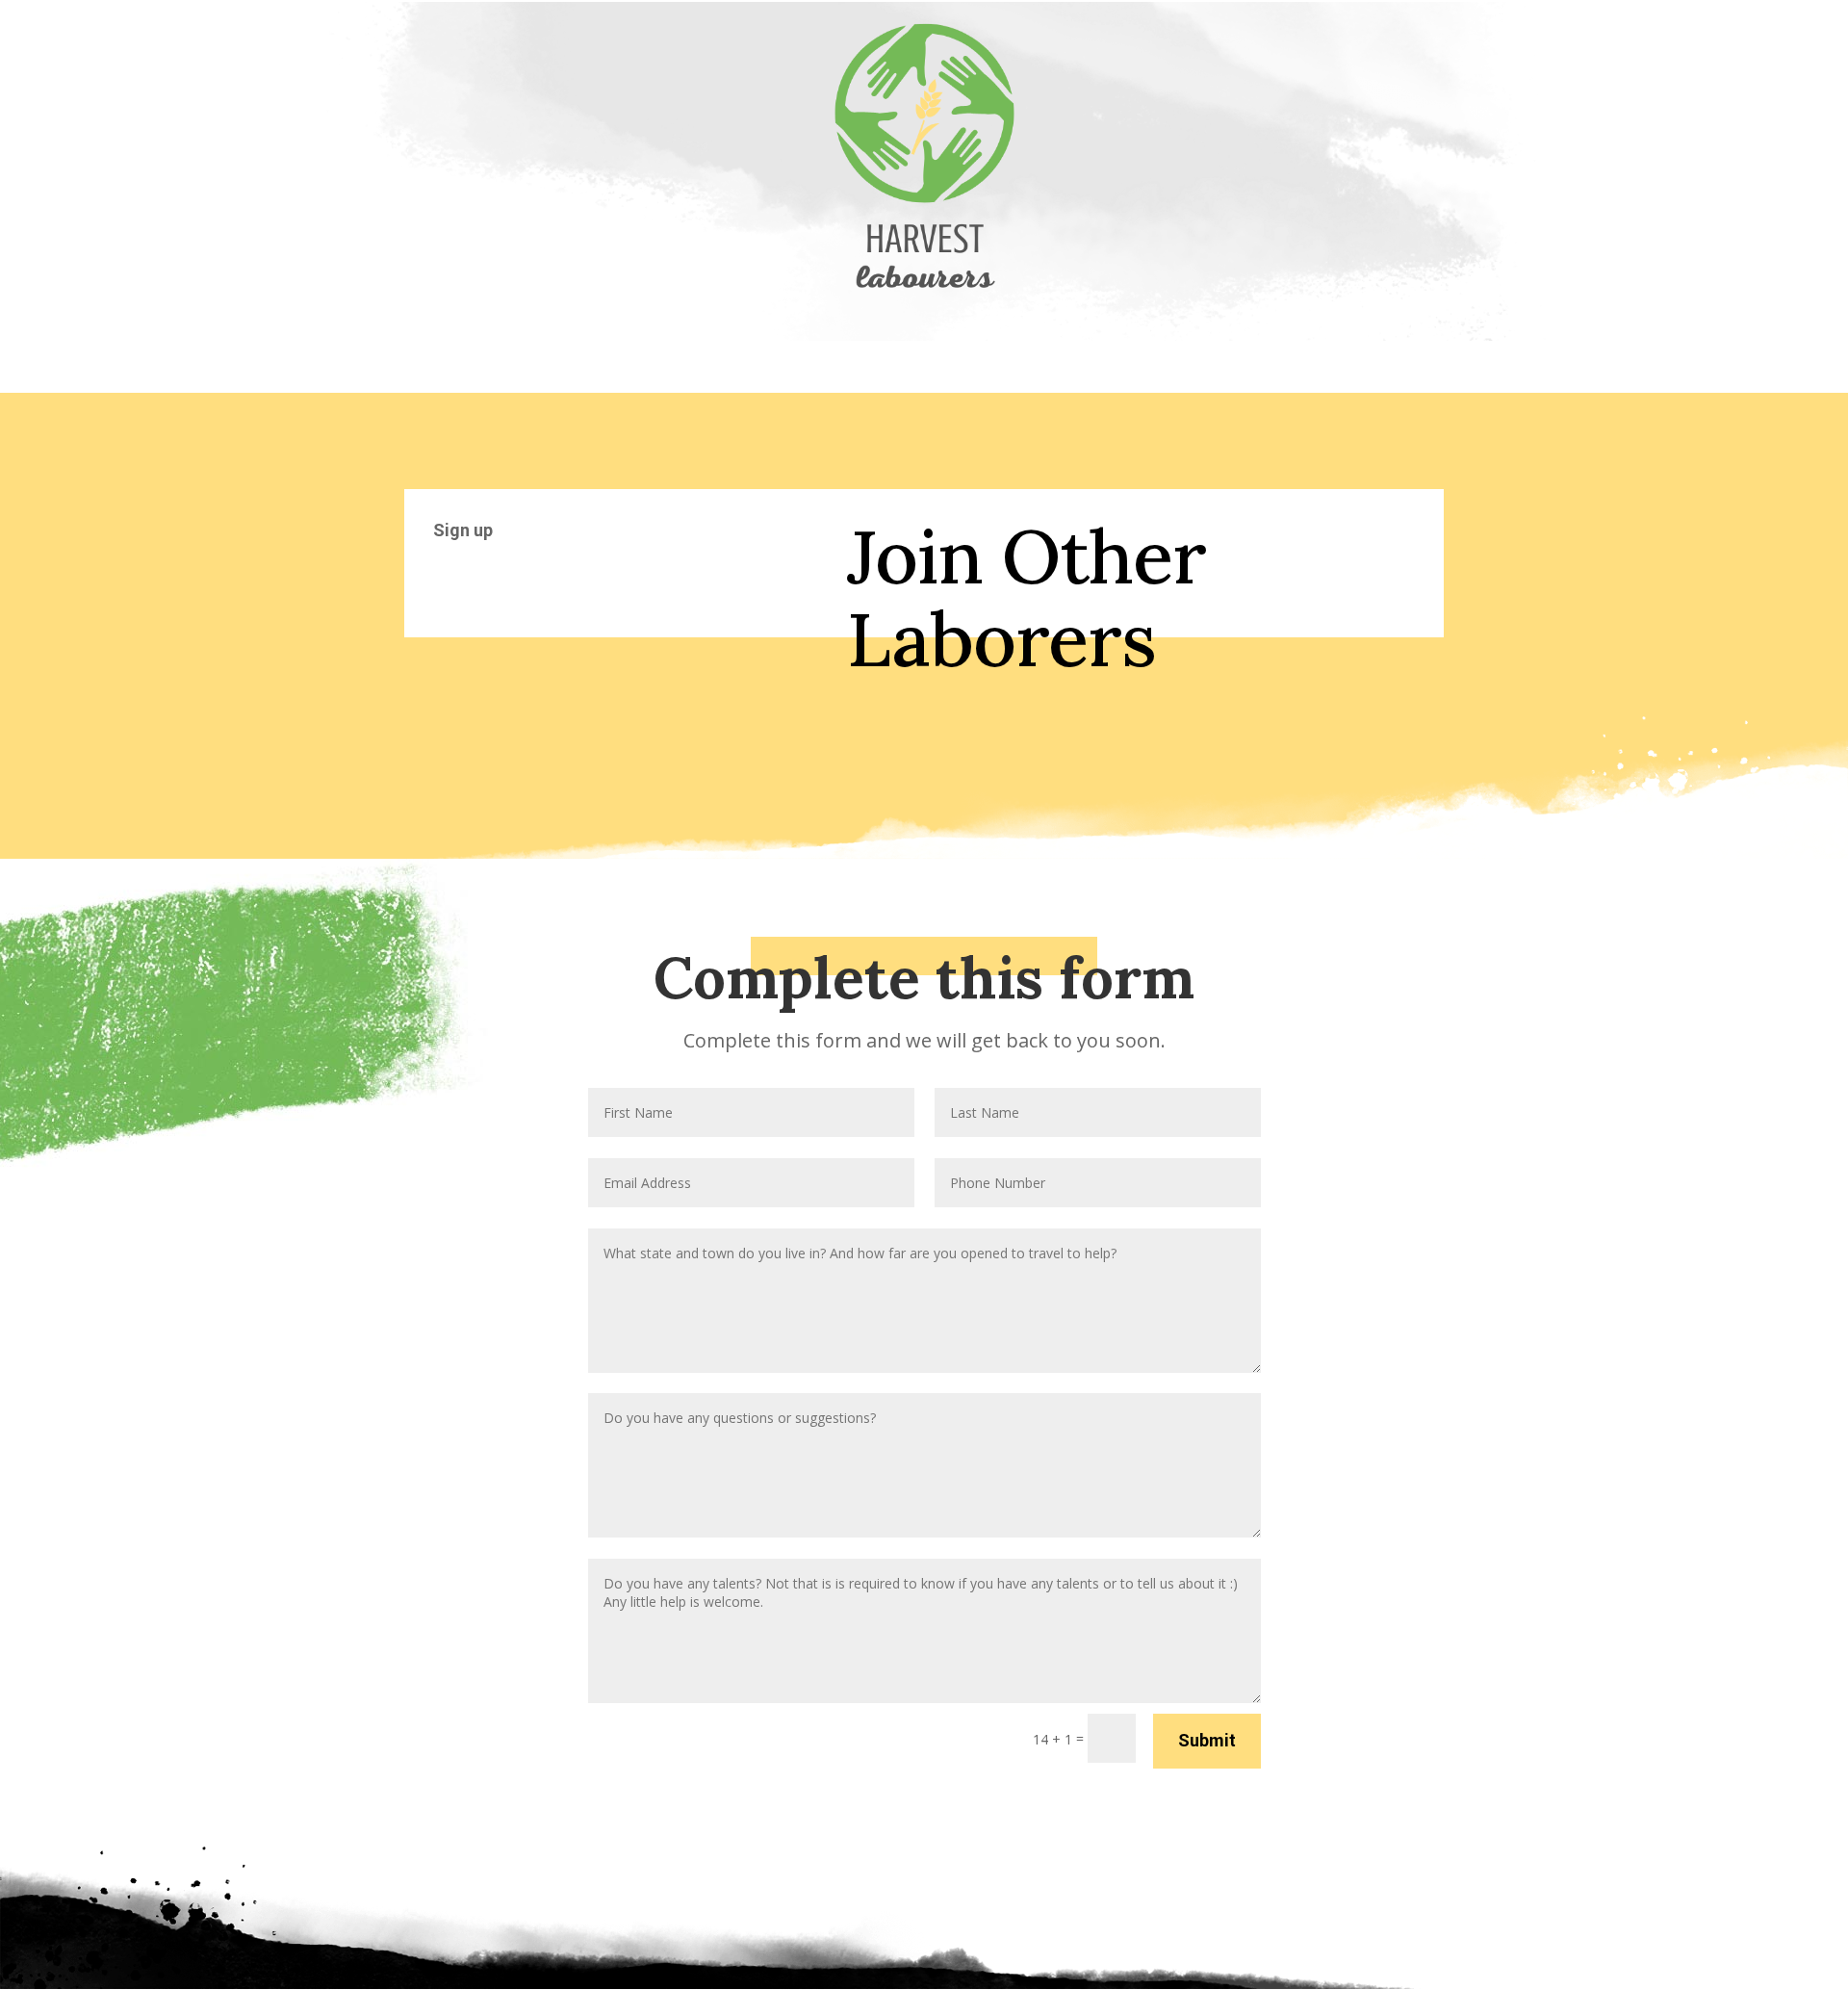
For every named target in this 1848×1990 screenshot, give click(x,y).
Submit (1207, 1740)
